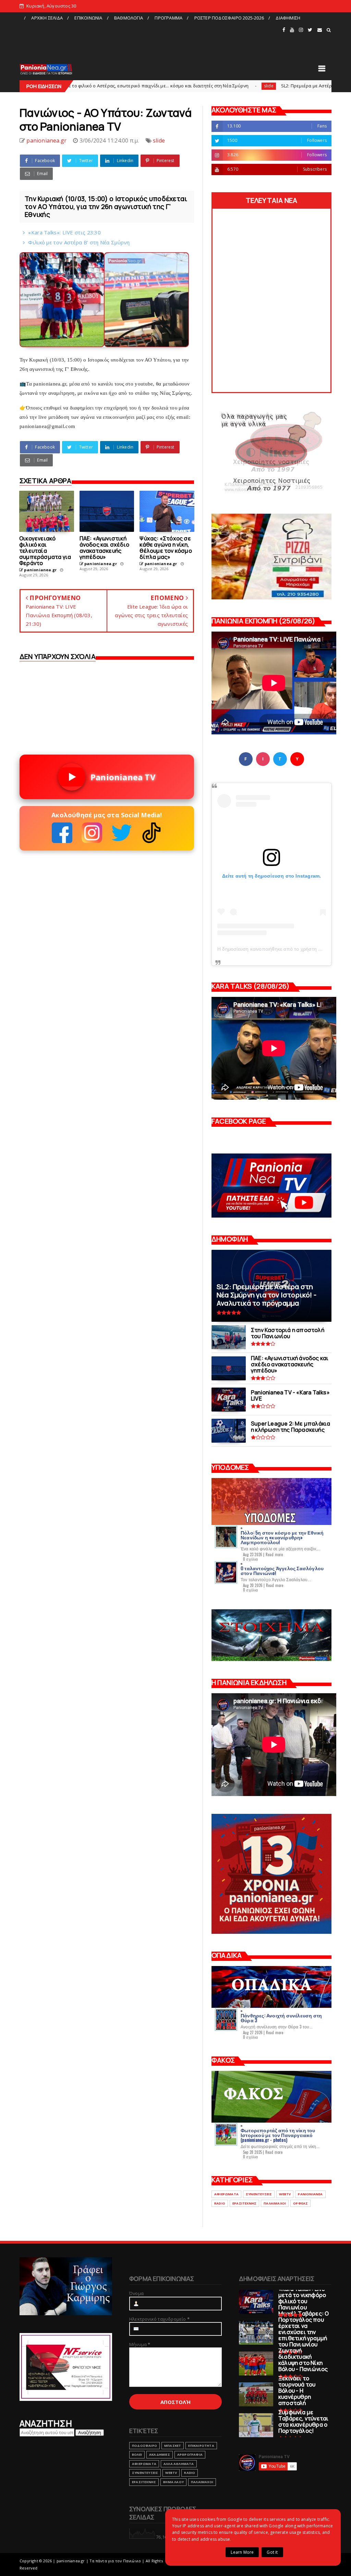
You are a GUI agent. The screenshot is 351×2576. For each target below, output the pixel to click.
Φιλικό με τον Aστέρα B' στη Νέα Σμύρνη (79, 242)
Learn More (242, 2552)
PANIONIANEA (310, 2194)
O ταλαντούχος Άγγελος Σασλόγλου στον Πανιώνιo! (282, 1570)
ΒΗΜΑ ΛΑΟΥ (173, 2482)
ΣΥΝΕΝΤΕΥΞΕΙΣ (259, 2194)
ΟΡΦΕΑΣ (300, 2203)
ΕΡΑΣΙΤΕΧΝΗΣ (244, 2203)
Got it (272, 2552)
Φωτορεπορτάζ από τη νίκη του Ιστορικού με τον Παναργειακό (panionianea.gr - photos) (278, 2135)
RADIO (220, 2203)
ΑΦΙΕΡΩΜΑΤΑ (226, 2194)
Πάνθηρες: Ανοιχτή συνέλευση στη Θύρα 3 (281, 2018)
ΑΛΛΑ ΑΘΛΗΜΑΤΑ (179, 2464)
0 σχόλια (251, 1559)
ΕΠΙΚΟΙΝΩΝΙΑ (88, 18)
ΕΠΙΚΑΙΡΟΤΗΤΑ (201, 2446)
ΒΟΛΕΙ (137, 2455)
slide (166, 86)
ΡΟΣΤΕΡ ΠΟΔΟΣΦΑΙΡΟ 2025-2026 (229, 18)
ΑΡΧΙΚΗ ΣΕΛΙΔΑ (47, 18)
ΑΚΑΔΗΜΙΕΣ (160, 2455)
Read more (274, 1554)
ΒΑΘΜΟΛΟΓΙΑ (129, 18)
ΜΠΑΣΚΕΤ (173, 2446)
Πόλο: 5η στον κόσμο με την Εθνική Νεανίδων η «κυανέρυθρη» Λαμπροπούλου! (282, 1537)
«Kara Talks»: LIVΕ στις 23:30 (64, 232)
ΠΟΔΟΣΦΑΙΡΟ (144, 2446)
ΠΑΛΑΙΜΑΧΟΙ (275, 2203)
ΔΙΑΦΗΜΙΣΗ (288, 18)
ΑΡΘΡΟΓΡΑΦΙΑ (190, 2455)
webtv (285, 2194)
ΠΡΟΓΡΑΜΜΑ (168, 18)
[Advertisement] (150, 39)
